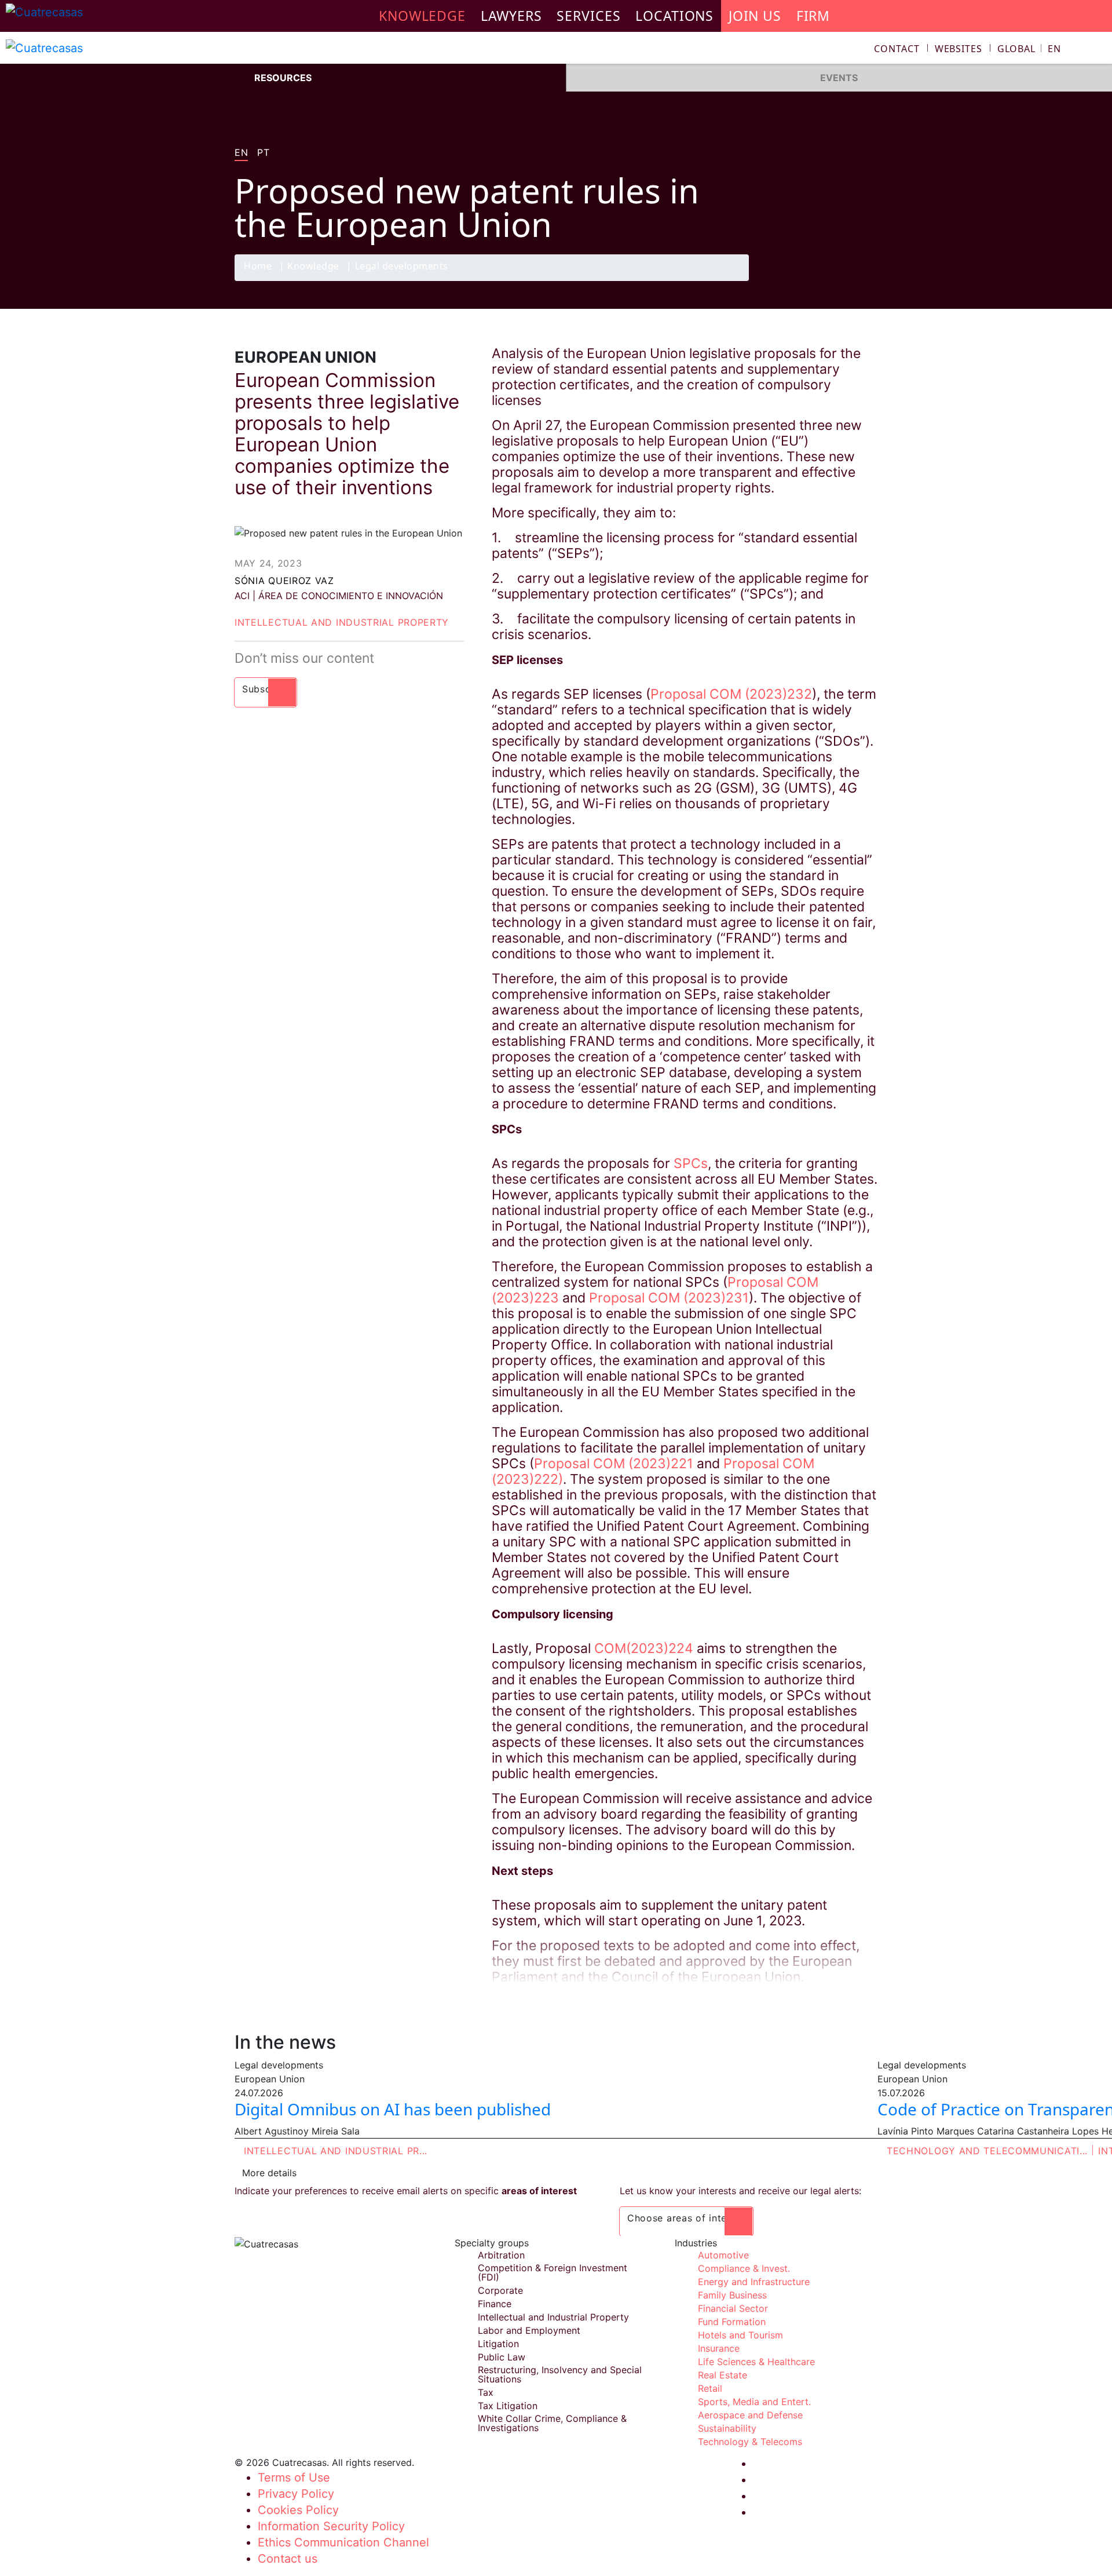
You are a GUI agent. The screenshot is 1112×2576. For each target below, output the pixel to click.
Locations (674, 16)
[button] (1029, 49)
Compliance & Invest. (744, 2268)
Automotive (723, 2255)
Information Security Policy (331, 2526)
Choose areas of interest (686, 2218)
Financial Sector (733, 2308)
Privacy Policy (296, 2494)
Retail (710, 2388)
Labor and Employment (529, 2330)
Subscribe (266, 689)
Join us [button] (755, 16)
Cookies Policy (298, 2510)
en (241, 153)
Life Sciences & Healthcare (756, 2362)
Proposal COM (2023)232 (731, 694)
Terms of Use (294, 2478)
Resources (283, 78)
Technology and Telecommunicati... (987, 2151)
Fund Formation (732, 2322)
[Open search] (1098, 50)
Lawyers (511, 16)
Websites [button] (959, 49)
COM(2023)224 (644, 1648)
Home (258, 267)
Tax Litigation (508, 2406)
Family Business (732, 2295)
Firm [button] (813, 16)
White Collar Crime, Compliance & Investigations (552, 2423)
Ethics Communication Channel (343, 2542)
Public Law (502, 2357)
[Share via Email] (865, 280)
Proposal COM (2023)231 (669, 1298)
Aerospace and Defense (750, 2415)
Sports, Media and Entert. (754, 2402)
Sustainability (727, 2428)
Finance (495, 2304)
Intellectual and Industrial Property (342, 622)
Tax (486, 2392)
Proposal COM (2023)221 (614, 1464)
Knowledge (313, 267)
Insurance (719, 2348)
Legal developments (402, 267)
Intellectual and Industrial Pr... (336, 2151)
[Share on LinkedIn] (842, 280)
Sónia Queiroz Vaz (284, 581)
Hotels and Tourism (740, 2335)
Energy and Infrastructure (754, 2282)
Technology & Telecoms (750, 2442)
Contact (897, 49)
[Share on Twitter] (820, 280)
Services (588, 16)
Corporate (500, 2290)
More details (269, 2173)
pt (263, 153)
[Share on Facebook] (797, 280)
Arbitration (501, 2255)
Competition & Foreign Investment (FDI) (553, 2272)
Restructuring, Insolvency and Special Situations (560, 2374)
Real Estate (723, 2375)
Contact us (288, 2559)
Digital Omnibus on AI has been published (393, 2109)
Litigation (498, 2344)
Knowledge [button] (422, 16)
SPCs (689, 1163)
